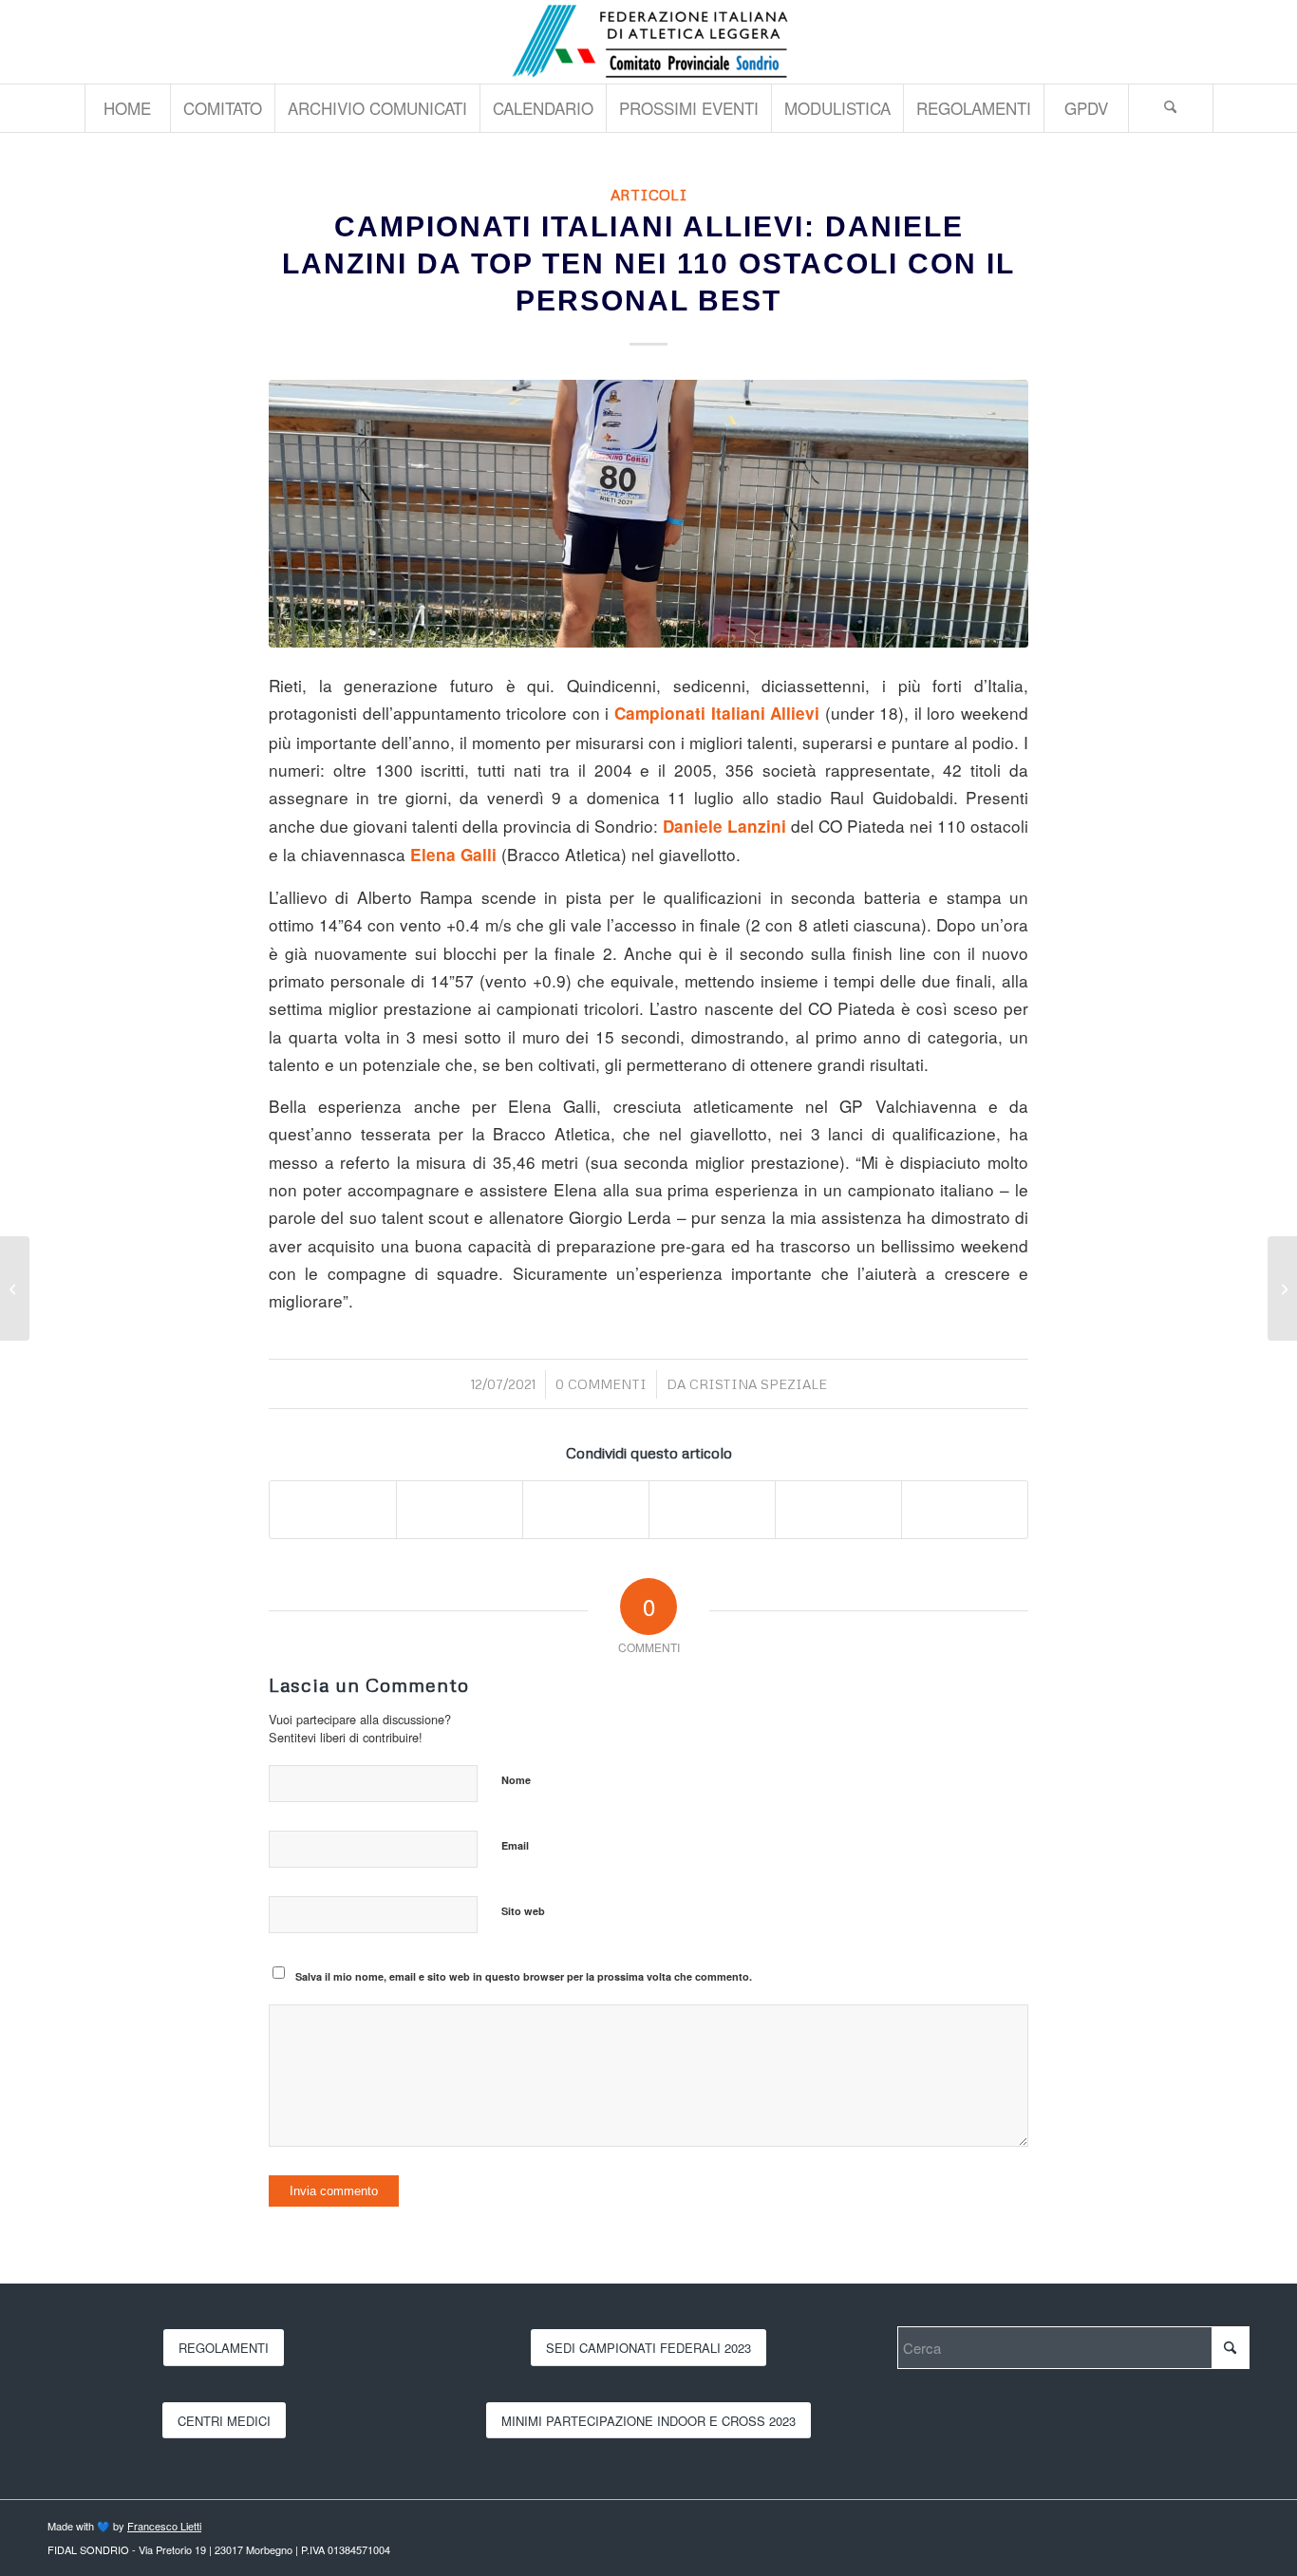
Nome (516, 1780)
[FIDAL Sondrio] (648, 42)
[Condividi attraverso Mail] (965, 1510)
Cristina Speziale (758, 1384)
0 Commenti (601, 1384)
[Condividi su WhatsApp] (586, 1510)
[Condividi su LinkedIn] (712, 1510)
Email (515, 1845)
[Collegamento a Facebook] (1235, 42)
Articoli (649, 194)
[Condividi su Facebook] (333, 1510)
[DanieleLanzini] (648, 514)
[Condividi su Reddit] (838, 1510)
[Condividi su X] (460, 1510)
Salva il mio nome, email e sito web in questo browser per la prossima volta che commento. (524, 1976)
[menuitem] (127, 108)
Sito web (523, 1911)
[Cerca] (1171, 108)
